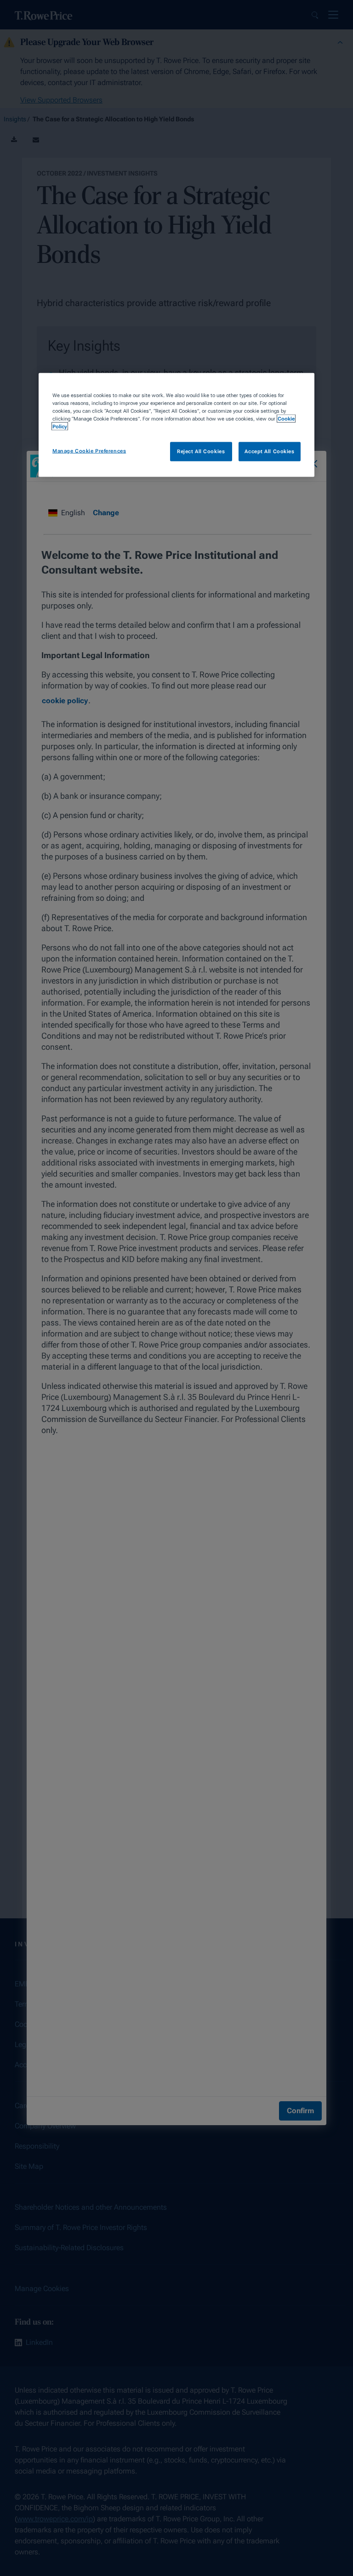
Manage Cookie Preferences (89, 451)
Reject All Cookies (201, 451)
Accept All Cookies (269, 451)
